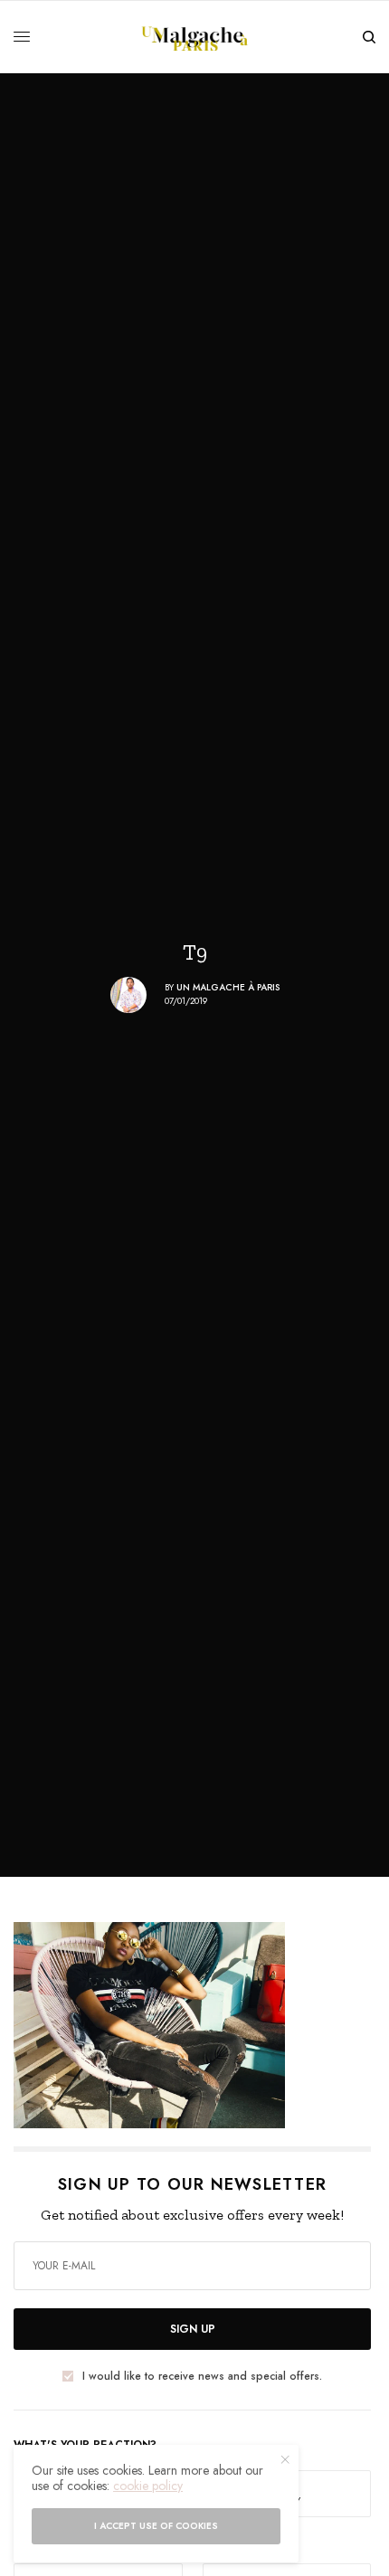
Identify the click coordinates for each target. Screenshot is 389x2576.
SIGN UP (193, 2329)
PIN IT (202, 2024)
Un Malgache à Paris (228, 987)
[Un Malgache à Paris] (195, 37)
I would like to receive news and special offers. (202, 2376)
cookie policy (148, 2486)
